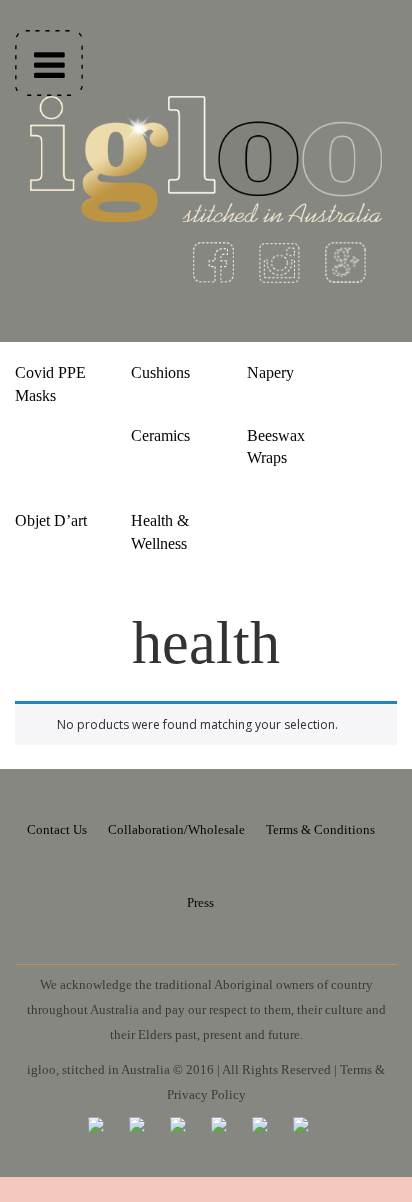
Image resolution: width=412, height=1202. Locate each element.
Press (200, 902)
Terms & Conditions (320, 829)
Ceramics (160, 435)
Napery (270, 372)
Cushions (160, 372)
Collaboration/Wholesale (176, 829)
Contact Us (57, 829)
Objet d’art (51, 520)
